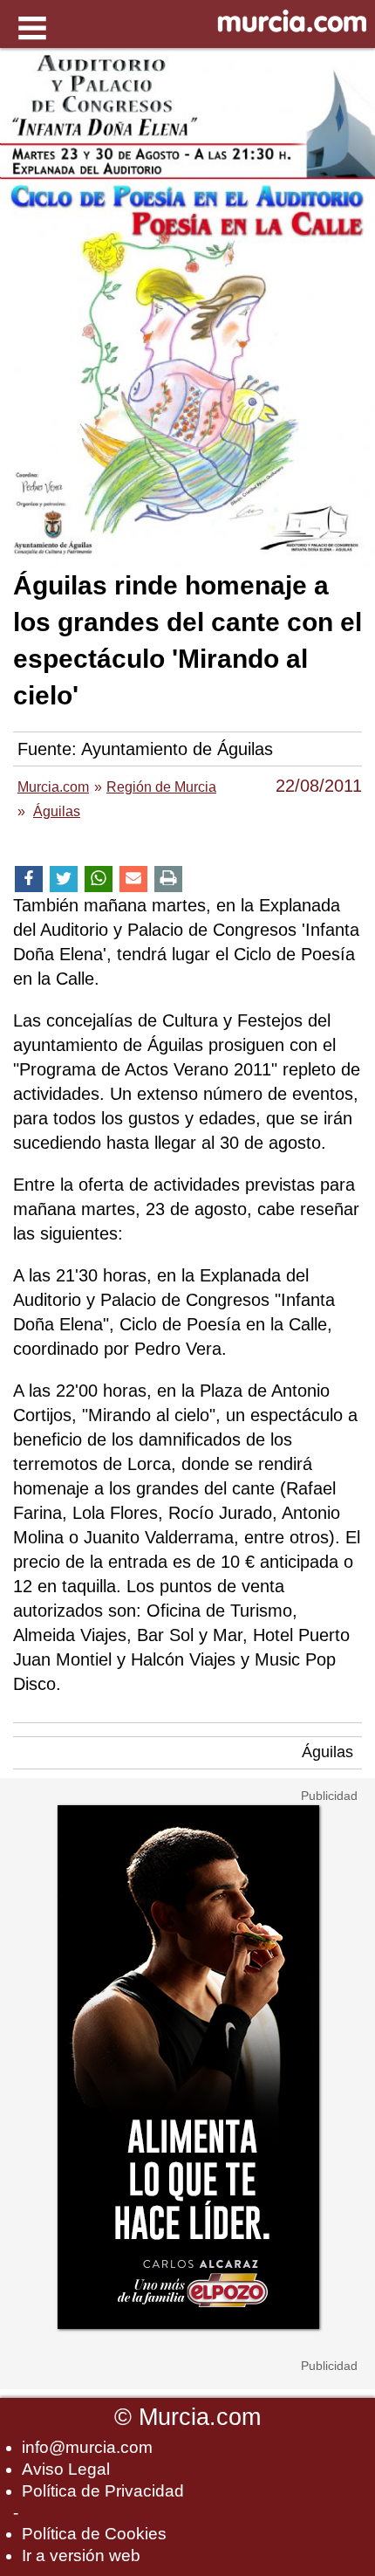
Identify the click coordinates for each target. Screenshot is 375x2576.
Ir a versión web (81, 2555)
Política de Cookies (94, 2534)
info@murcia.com (87, 2447)
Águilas (327, 1752)
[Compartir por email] (133, 879)
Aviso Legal (66, 2469)
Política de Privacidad (103, 2491)
